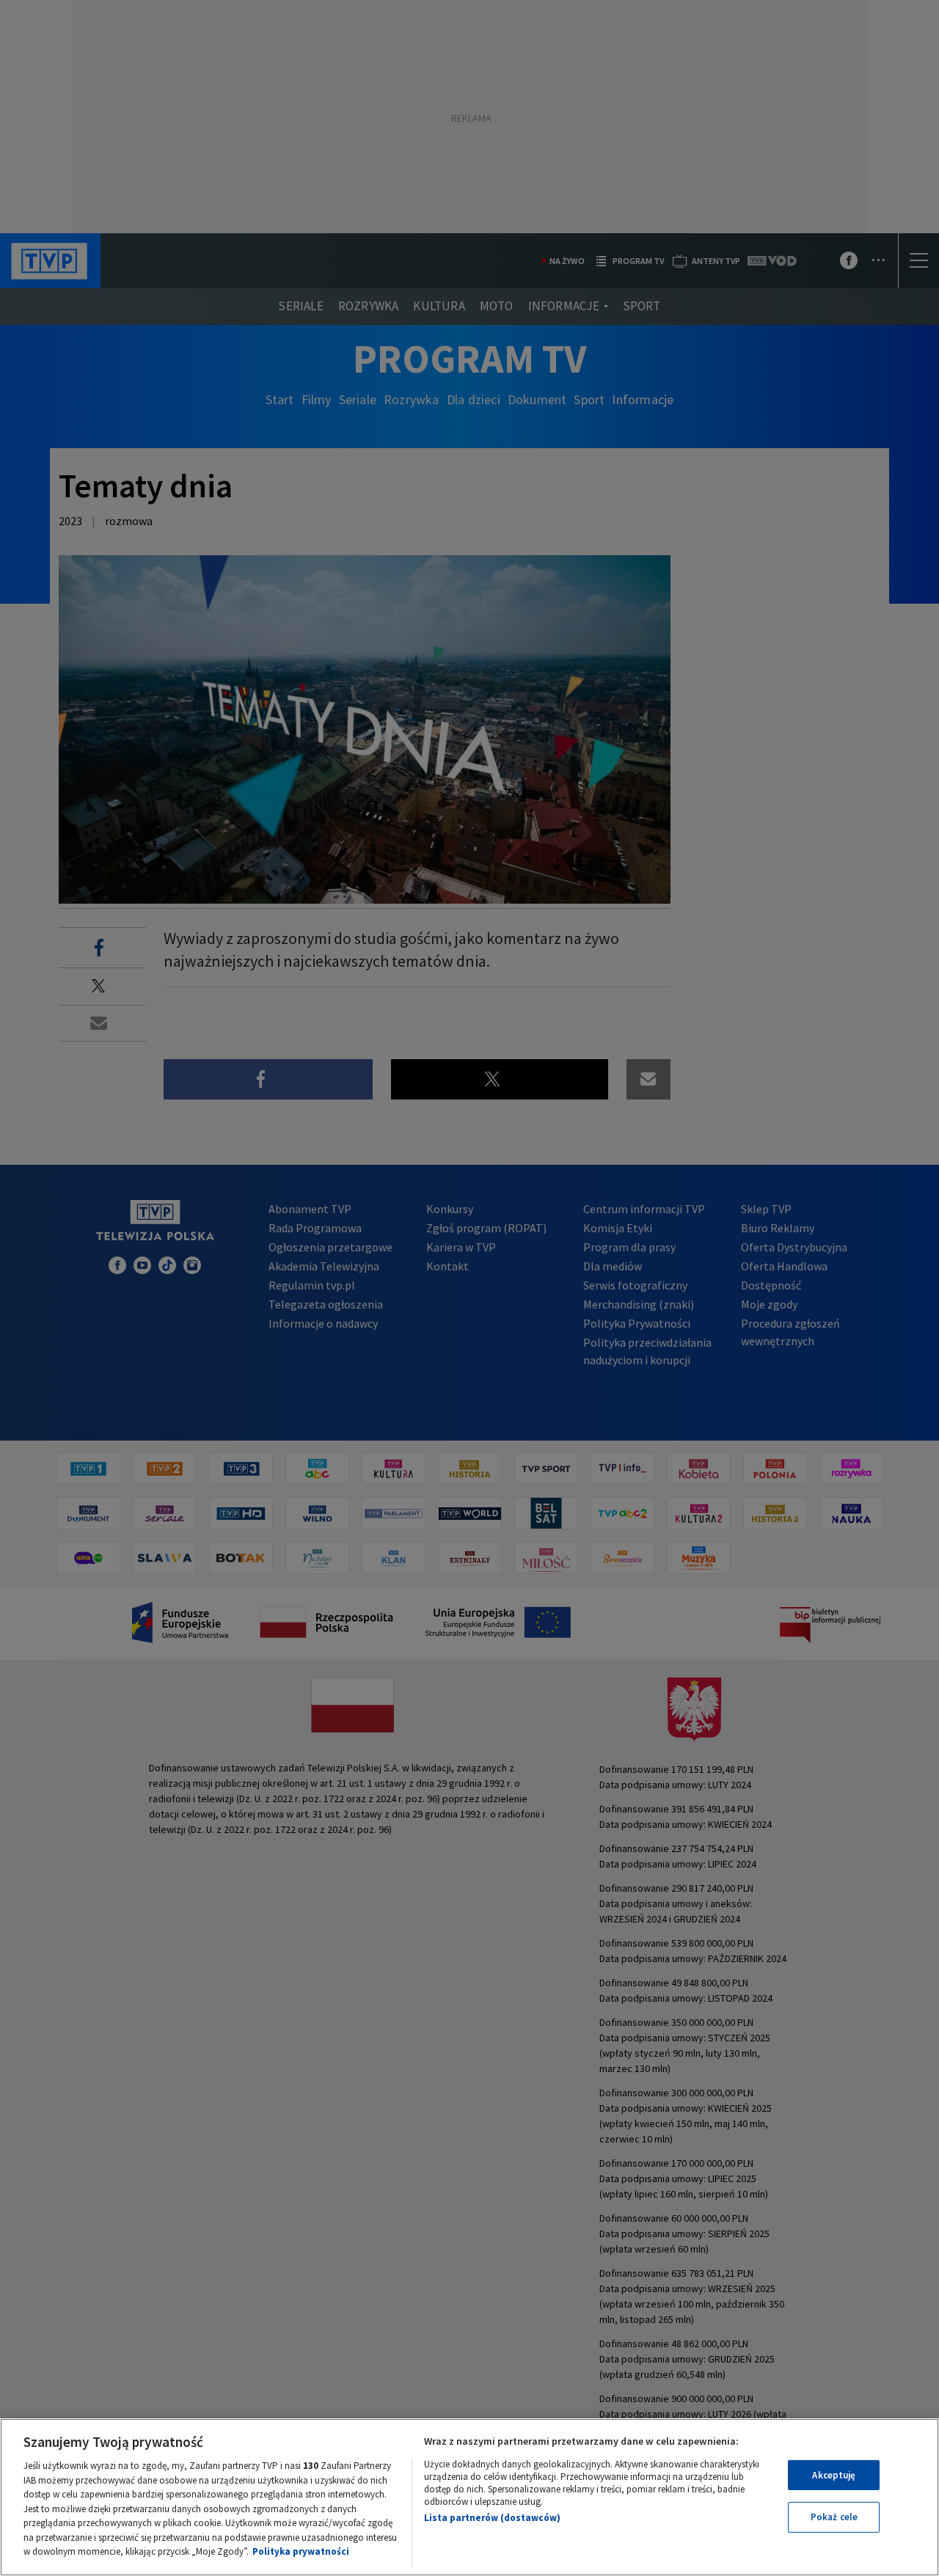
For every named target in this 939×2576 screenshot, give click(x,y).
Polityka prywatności (301, 2551)
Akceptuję (834, 2475)
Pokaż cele (834, 2517)
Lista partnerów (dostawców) (492, 2518)
